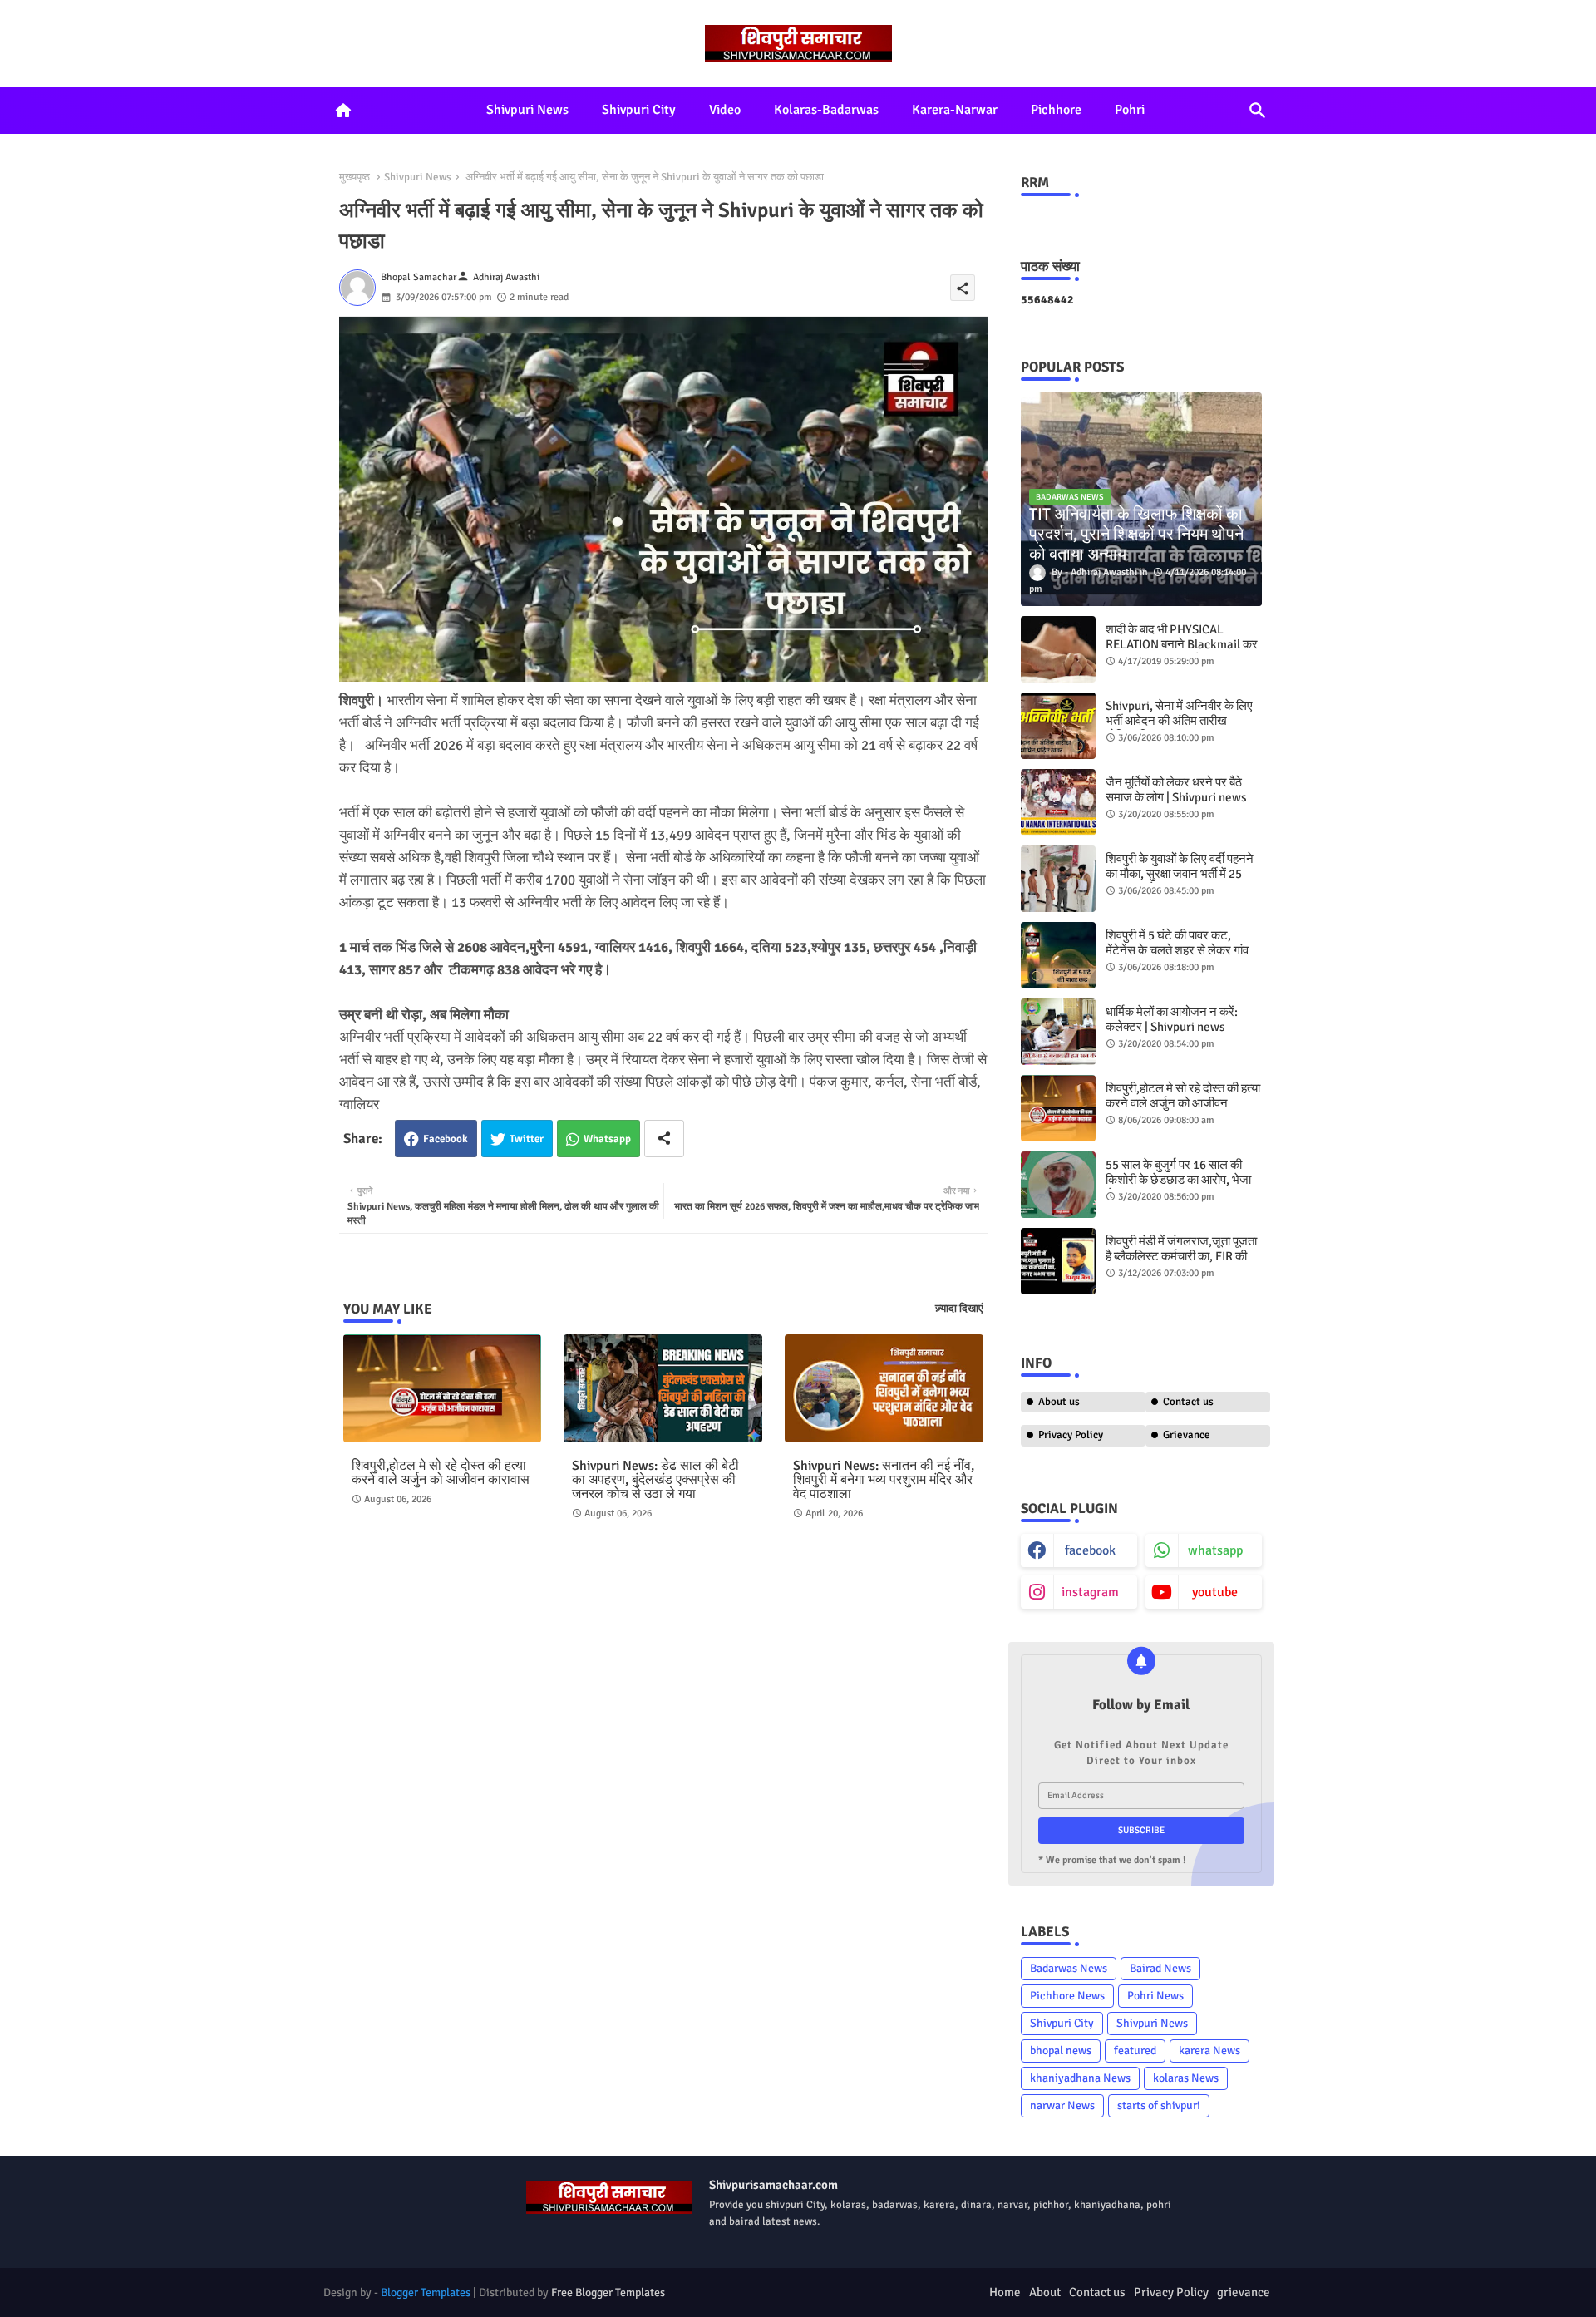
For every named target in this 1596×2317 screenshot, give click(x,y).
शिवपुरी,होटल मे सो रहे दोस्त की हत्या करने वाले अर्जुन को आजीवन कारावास (441, 1473)
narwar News (1062, 2105)
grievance (1244, 2292)
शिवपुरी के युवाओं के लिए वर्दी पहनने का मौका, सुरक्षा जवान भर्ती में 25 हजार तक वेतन (1180, 874)
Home (1005, 2292)
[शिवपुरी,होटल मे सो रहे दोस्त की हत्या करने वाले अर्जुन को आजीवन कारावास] (1058, 1108)
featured (1135, 2051)
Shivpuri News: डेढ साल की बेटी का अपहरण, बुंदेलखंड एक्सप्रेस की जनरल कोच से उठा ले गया (655, 1480)
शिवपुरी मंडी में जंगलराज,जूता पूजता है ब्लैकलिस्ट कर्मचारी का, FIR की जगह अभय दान (1181, 1256)
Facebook (446, 1139)
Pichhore (1056, 110)
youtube (1215, 1592)
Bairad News (1160, 1968)
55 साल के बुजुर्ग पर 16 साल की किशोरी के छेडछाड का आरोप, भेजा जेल (1178, 1180)
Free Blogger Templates (608, 2292)
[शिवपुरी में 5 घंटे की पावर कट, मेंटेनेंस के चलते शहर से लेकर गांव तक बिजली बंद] (1058, 955)
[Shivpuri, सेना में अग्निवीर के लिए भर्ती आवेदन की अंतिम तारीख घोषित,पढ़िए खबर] (1058, 726)
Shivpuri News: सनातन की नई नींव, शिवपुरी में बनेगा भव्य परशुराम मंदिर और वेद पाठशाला (884, 1480)
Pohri (1130, 110)
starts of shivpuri (1159, 2105)
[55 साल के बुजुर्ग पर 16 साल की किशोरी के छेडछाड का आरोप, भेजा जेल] (1058, 1185)
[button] (1258, 111)
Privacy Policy (1071, 1435)
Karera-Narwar (955, 110)
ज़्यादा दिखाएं (959, 1309)
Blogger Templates (426, 2292)
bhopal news (1061, 2051)
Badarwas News (1069, 1968)
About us (1059, 1402)
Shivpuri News (527, 110)
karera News (1209, 2051)
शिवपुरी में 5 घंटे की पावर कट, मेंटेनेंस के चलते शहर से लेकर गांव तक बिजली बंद (1177, 950)
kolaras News (1186, 2078)
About (1045, 2292)
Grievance (1187, 1435)
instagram (1090, 1592)
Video (725, 110)
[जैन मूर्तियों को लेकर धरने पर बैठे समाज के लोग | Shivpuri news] (1058, 802)
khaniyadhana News (1080, 2078)
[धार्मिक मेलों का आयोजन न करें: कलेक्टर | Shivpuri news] (1058, 1032)
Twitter (527, 1139)
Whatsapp (607, 1139)
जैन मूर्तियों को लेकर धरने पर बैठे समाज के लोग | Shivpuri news (1176, 790)
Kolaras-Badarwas (826, 110)
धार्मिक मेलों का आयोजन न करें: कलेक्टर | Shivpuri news (1172, 1019)
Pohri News (1155, 1996)
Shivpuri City (639, 110)
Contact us (1188, 1402)
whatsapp (1215, 1550)
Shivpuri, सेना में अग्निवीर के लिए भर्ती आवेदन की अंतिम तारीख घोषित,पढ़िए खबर (1179, 721)
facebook (1090, 1550)
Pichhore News (1067, 1996)
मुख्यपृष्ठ (355, 177)
